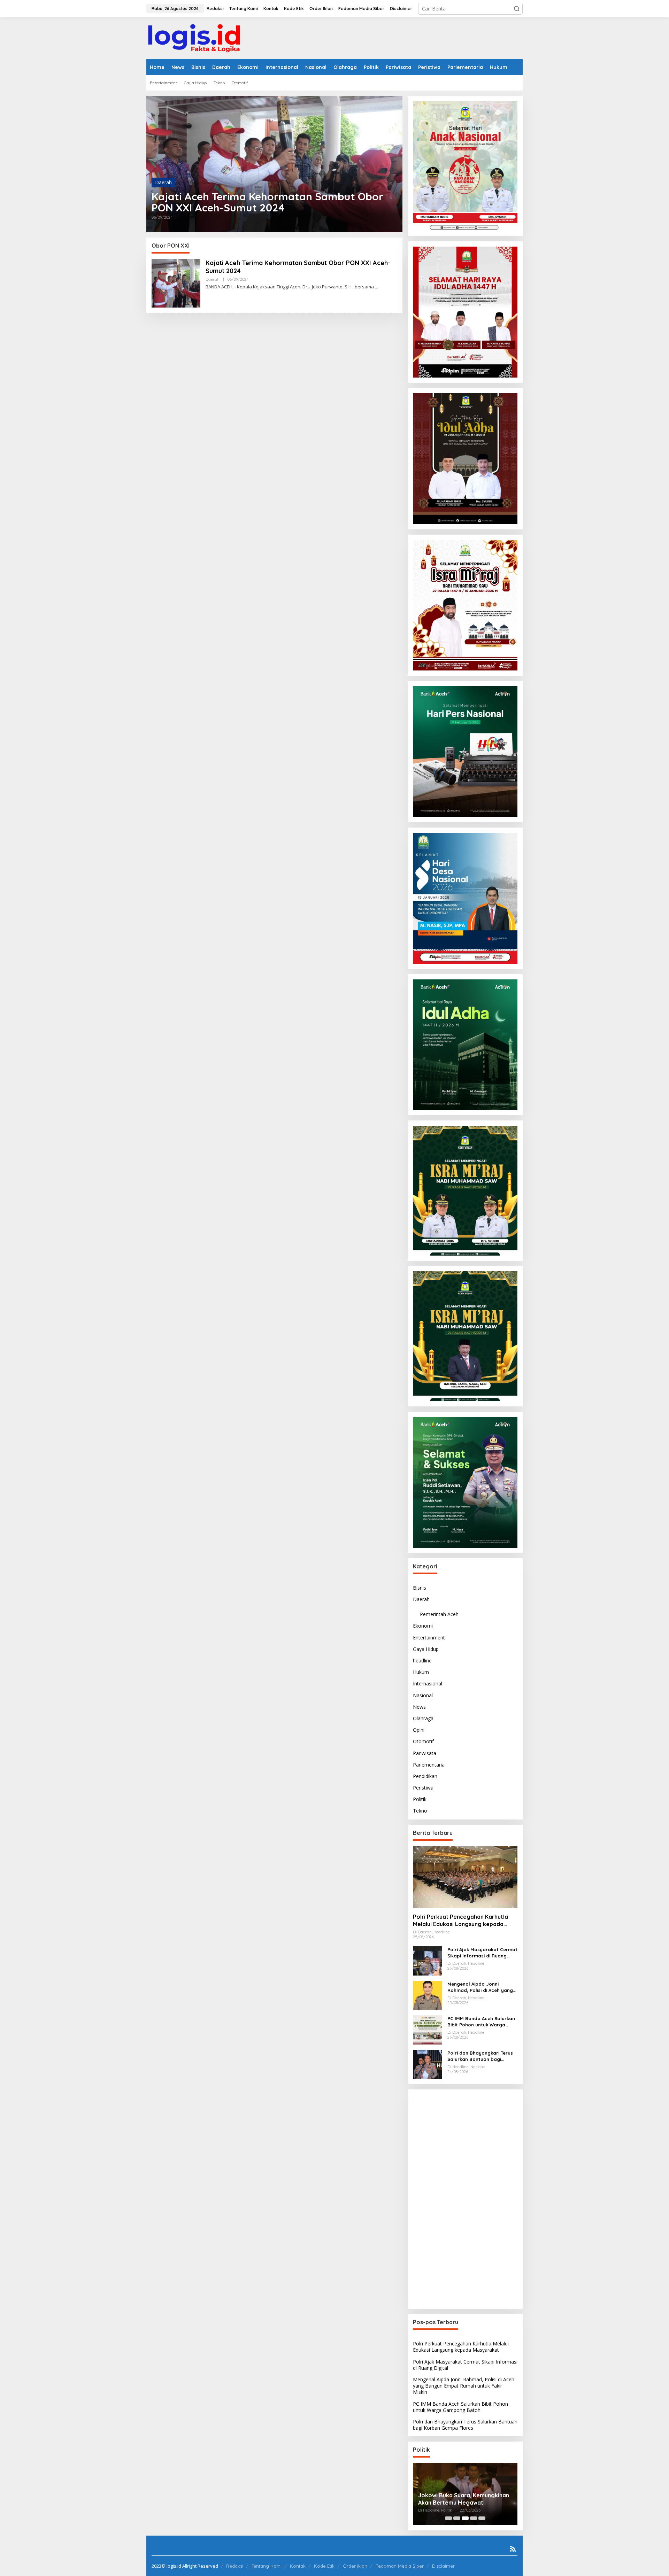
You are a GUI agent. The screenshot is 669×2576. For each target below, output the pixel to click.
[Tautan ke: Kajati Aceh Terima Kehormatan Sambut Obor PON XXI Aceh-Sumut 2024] (274, 164)
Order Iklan (355, 2566)
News (419, 1707)
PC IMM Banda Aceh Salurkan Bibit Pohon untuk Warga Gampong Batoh (481, 2022)
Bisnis (420, 1588)
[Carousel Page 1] (448, 2518)
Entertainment (429, 1637)
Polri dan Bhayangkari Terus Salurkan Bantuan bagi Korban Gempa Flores (480, 2056)
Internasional (428, 1683)
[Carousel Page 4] (474, 2518)
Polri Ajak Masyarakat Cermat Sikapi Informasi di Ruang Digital (482, 1953)
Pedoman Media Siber (400, 2566)
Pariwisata (425, 1753)
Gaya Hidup (426, 1649)
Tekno (420, 1811)
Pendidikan (425, 1776)
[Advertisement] (465, 2199)
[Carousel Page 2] (457, 2518)
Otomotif (423, 1741)
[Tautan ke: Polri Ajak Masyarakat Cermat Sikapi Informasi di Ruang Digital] (428, 1960)
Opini (419, 1730)
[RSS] (513, 2549)
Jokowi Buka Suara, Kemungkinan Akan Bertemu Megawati (464, 2499)
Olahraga (423, 1718)
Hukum (421, 1672)
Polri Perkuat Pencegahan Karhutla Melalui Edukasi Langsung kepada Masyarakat (460, 1921)
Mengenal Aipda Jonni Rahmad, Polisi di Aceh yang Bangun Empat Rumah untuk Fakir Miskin (480, 1987)
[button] (517, 9)
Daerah (163, 182)
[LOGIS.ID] (194, 38)
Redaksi (235, 2566)
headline (422, 1661)
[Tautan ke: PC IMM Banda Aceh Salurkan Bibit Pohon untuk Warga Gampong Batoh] (428, 2029)
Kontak (298, 2566)
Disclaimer (443, 2566)
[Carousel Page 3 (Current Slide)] (465, 2518)
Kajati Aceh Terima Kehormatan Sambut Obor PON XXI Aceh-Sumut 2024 (267, 202)
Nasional (423, 1695)
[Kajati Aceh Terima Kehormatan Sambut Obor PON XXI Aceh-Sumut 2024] (376, 287)
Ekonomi (423, 1626)
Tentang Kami (267, 2566)
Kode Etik (324, 2566)
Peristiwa (423, 1788)
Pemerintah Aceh (439, 1614)
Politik (420, 1799)
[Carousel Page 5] (482, 2518)
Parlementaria (429, 1765)
